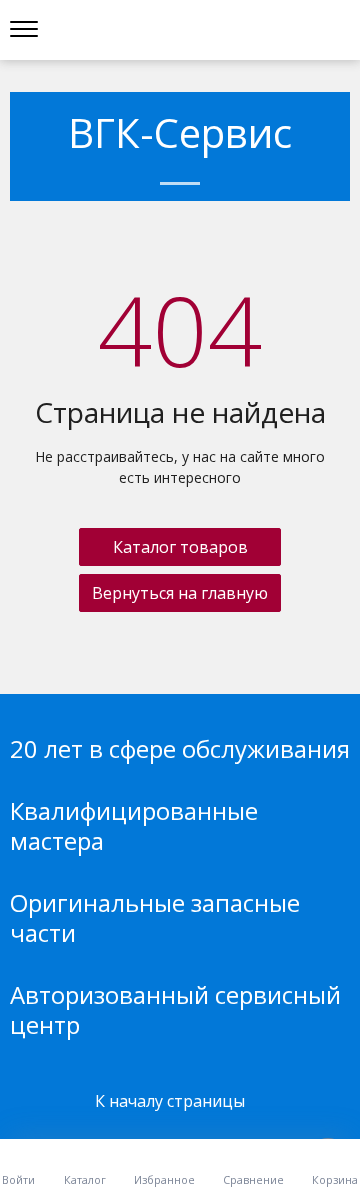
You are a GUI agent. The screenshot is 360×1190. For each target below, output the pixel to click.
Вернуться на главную (180, 593)
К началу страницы (172, 1101)
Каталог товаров (180, 547)
